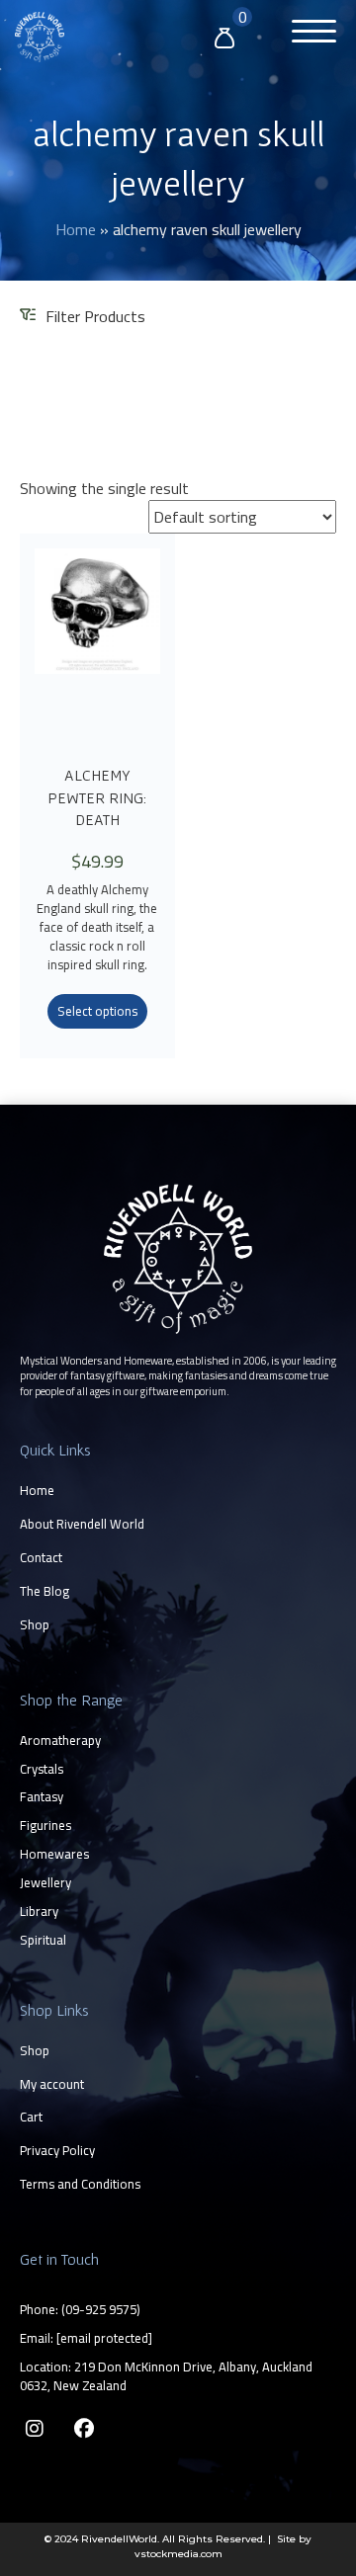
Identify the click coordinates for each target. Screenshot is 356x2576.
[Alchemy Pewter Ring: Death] (97, 647)
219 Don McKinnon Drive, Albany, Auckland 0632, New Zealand (166, 2376)
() (101, 2309)
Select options (97, 1011)
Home (76, 229)
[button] (309, 34)
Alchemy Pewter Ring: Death (97, 797)
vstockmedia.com (178, 2554)
